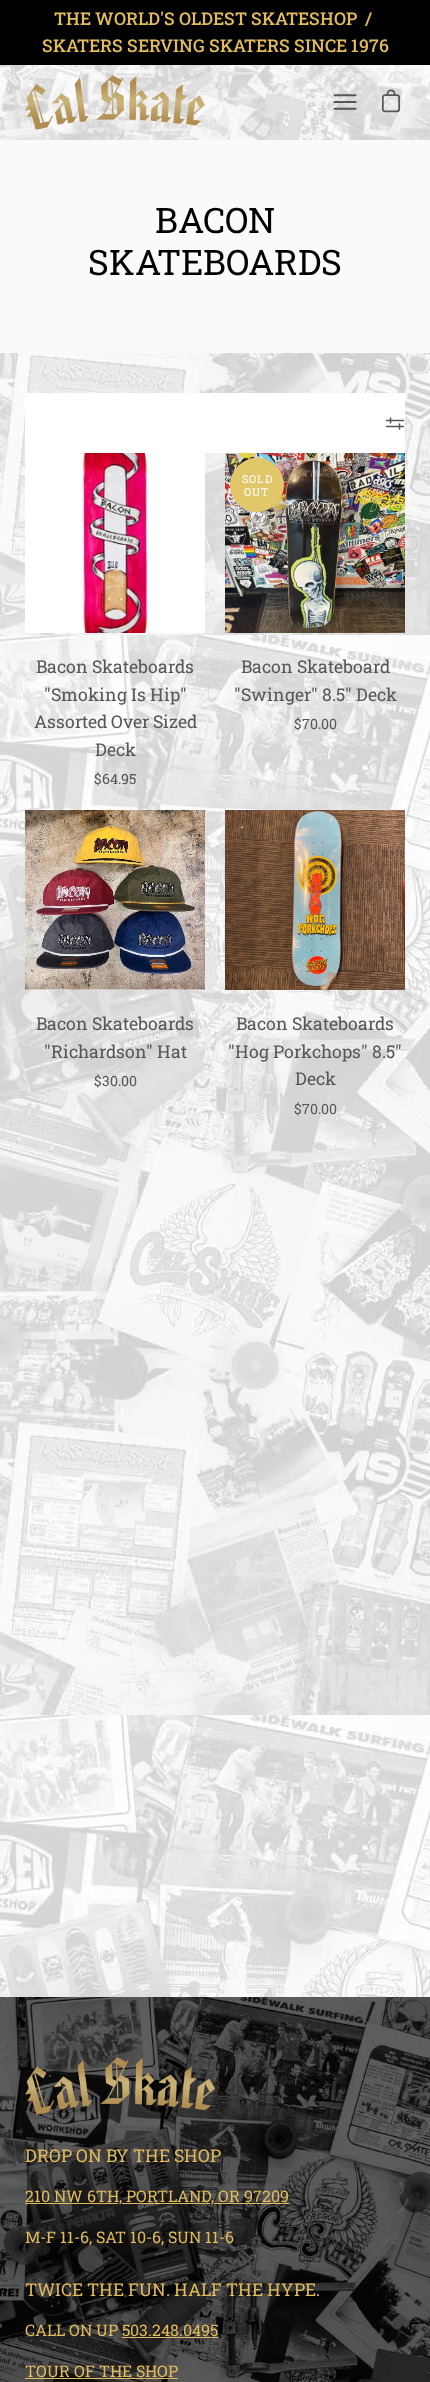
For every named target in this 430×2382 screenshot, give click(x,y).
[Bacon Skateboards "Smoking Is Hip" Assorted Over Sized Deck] (115, 543)
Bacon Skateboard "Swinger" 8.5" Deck (315, 680)
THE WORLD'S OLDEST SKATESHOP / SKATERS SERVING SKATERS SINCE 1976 (215, 32)
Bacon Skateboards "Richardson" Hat (115, 1037)
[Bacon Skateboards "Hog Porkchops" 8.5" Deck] (315, 900)
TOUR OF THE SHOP (101, 2370)
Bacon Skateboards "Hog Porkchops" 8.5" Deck (315, 1051)
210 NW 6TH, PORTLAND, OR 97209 (157, 2195)
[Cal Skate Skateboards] (115, 102)
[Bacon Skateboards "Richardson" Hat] (115, 900)
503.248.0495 (170, 2329)
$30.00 (115, 1080)
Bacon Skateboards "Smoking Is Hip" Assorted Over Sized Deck (115, 707)
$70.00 (315, 723)
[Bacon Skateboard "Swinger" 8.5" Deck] (315, 543)
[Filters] (395, 423)
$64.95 (115, 778)
